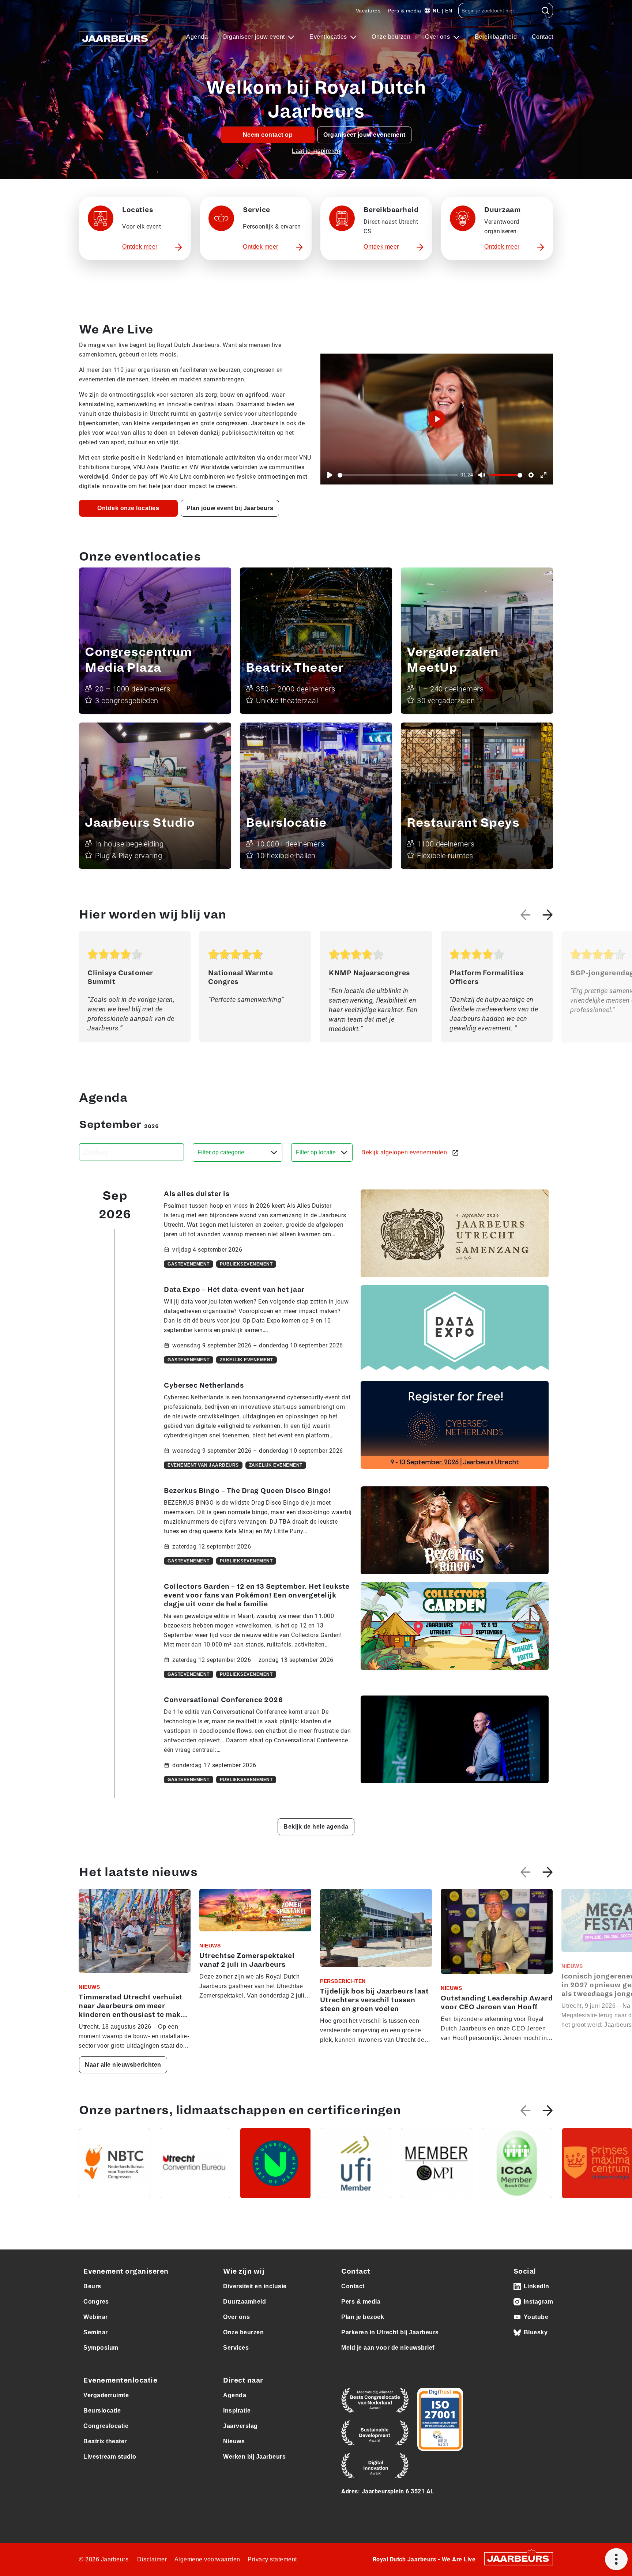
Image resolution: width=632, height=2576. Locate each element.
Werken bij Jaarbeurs (254, 2457)
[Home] (116, 37)
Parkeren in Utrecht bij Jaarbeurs (390, 2332)
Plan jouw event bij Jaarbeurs (230, 508)
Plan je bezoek (363, 2317)
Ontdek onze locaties (128, 508)
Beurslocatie (102, 2411)
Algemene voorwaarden (207, 2559)
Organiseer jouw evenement (364, 135)
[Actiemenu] (616, 2559)
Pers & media (404, 11)
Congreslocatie (106, 2426)
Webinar (96, 2317)
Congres (96, 2302)
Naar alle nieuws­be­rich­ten (123, 2065)
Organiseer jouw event (254, 37)
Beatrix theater (105, 2441)
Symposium (101, 2348)
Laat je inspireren (316, 151)
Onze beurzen (391, 37)
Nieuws (234, 2441)
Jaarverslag (240, 2426)
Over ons (438, 37)
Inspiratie (237, 2411)
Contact (543, 37)
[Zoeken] (546, 11)
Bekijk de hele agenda (316, 1827)
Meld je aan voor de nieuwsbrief (388, 2348)
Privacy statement (272, 2559)
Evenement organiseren (126, 2271)
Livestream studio (110, 2457)
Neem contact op (268, 135)
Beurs (92, 2286)
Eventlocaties (329, 37)
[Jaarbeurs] (519, 2558)
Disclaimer (152, 2559)
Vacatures (368, 11)
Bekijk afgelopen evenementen (405, 1152)
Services (236, 2348)
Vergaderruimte (106, 2395)
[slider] (398, 475)
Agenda (197, 37)
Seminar (96, 2332)
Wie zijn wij (244, 2271)
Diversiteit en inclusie (255, 2286)
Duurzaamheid (244, 2302)
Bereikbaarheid (496, 37)
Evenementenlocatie (120, 2380)
